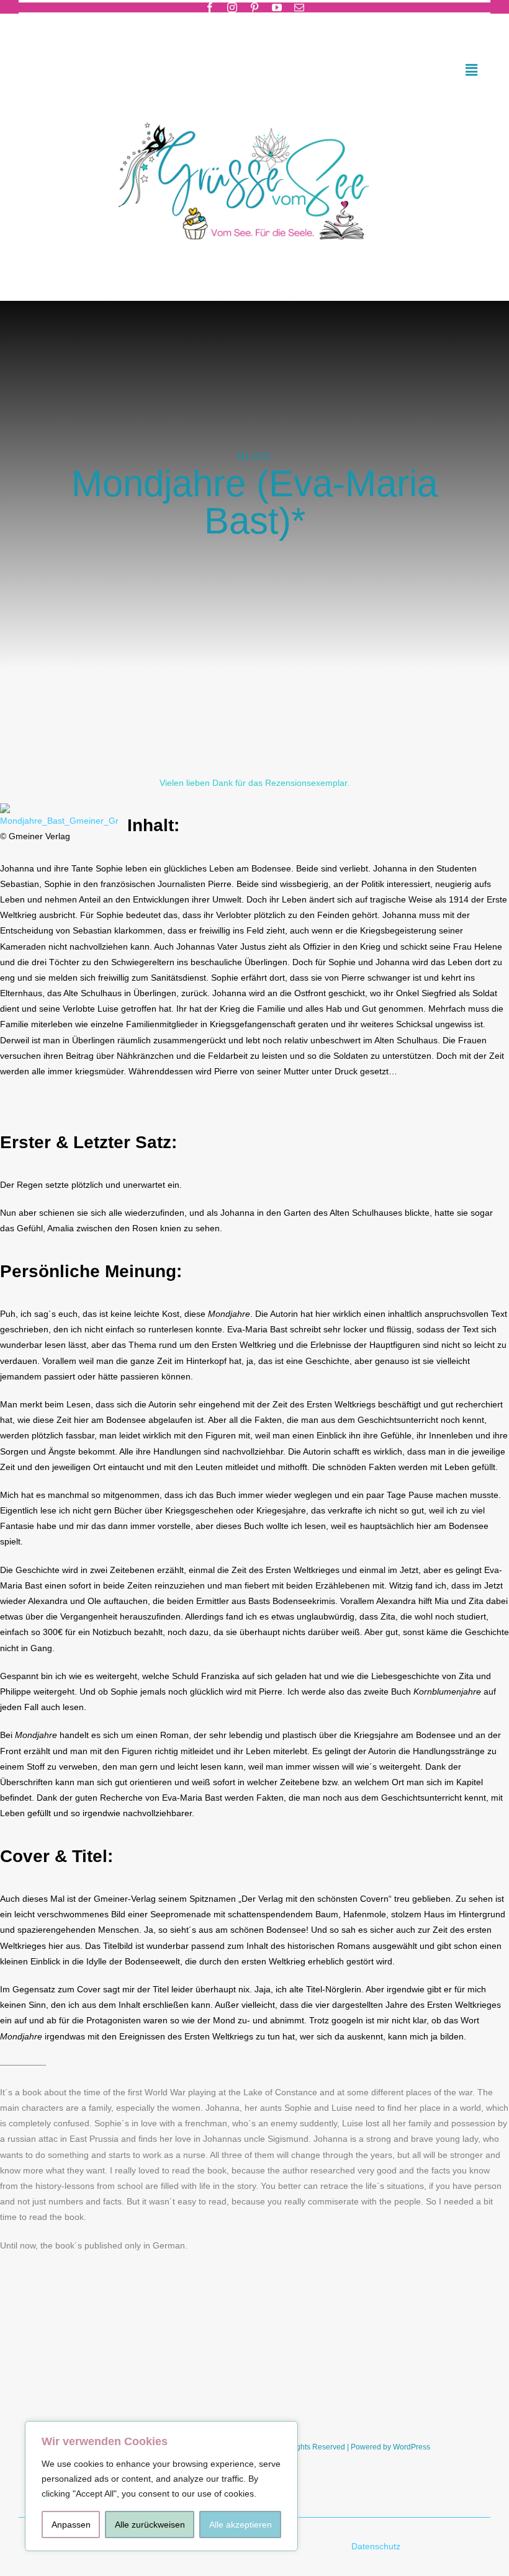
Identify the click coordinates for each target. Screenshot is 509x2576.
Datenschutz (377, 2546)
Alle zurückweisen (150, 2525)
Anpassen (71, 2525)
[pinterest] (254, 7)
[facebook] (210, 7)
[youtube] (277, 7)
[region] (161, 2486)
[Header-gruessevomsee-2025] (254, 106)
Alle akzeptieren (241, 2525)
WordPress (412, 2447)
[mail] (299, 7)
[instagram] (232, 7)
